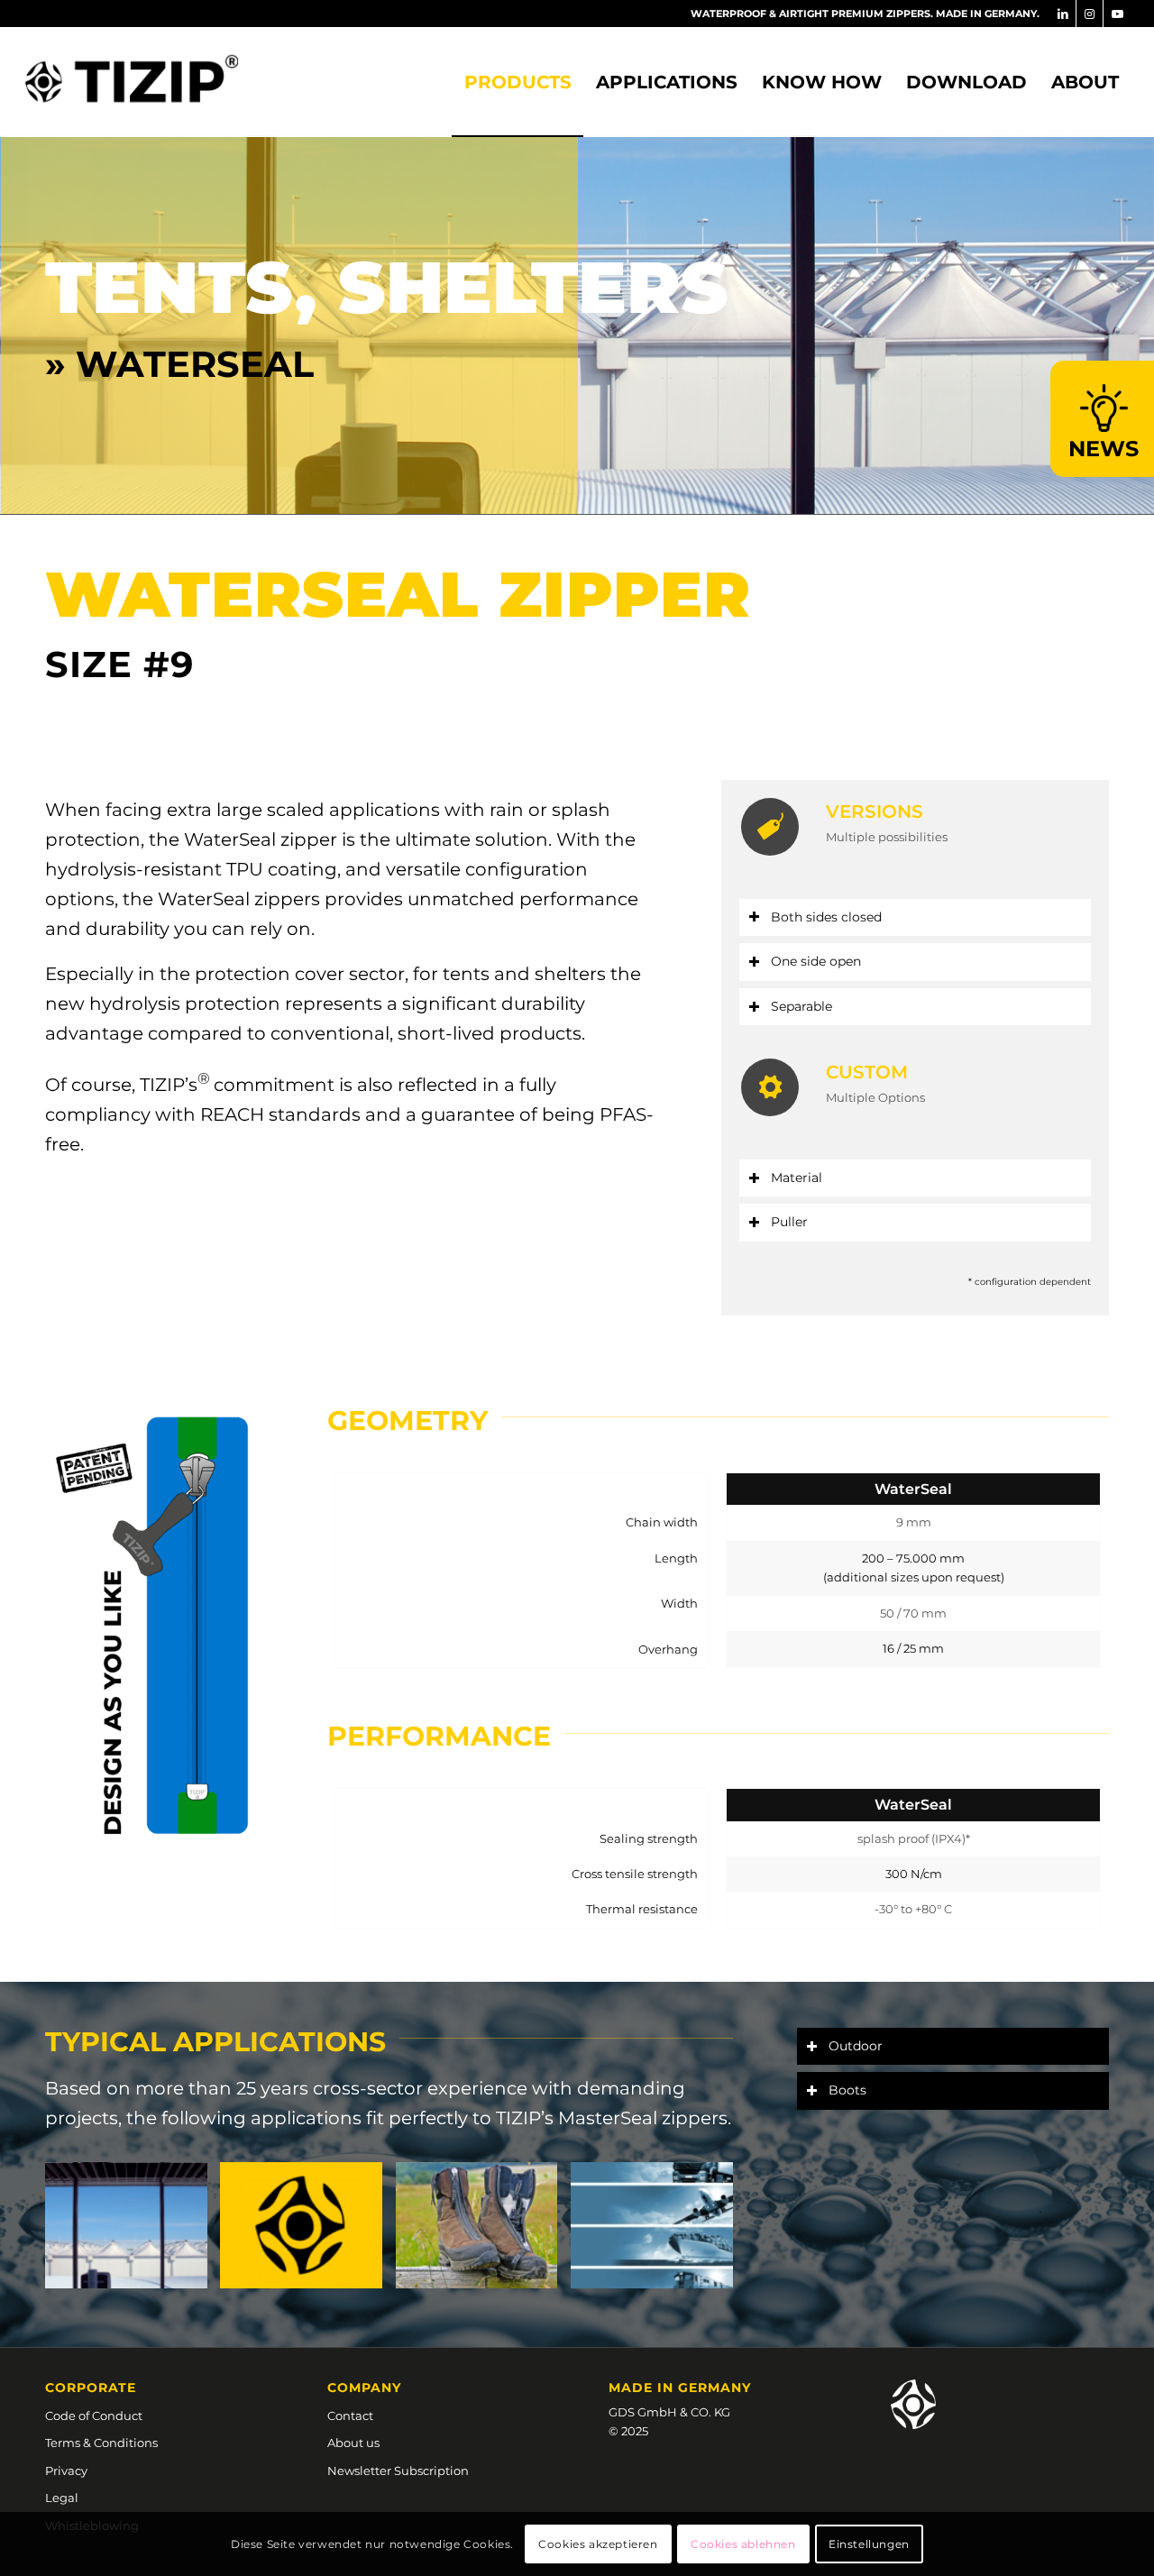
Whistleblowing (92, 2477)
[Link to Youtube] (1117, 14)
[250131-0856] (132, 82)
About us (353, 2394)
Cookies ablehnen (743, 2544)
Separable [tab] (801, 958)
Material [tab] (797, 1129)
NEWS (1104, 448)
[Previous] (16, 300)
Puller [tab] (789, 1173)
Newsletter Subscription (398, 2422)
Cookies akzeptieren (598, 2544)
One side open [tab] (816, 912)
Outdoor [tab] (856, 1997)
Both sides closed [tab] (826, 868)
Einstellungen (869, 2544)
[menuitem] (517, 82)
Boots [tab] (847, 2041)
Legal (62, 2449)
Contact (350, 2367)
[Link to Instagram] (1090, 14)
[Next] (1138, 300)
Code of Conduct (94, 2367)
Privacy (66, 2422)
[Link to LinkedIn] (1062, 14)
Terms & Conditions (101, 2394)
